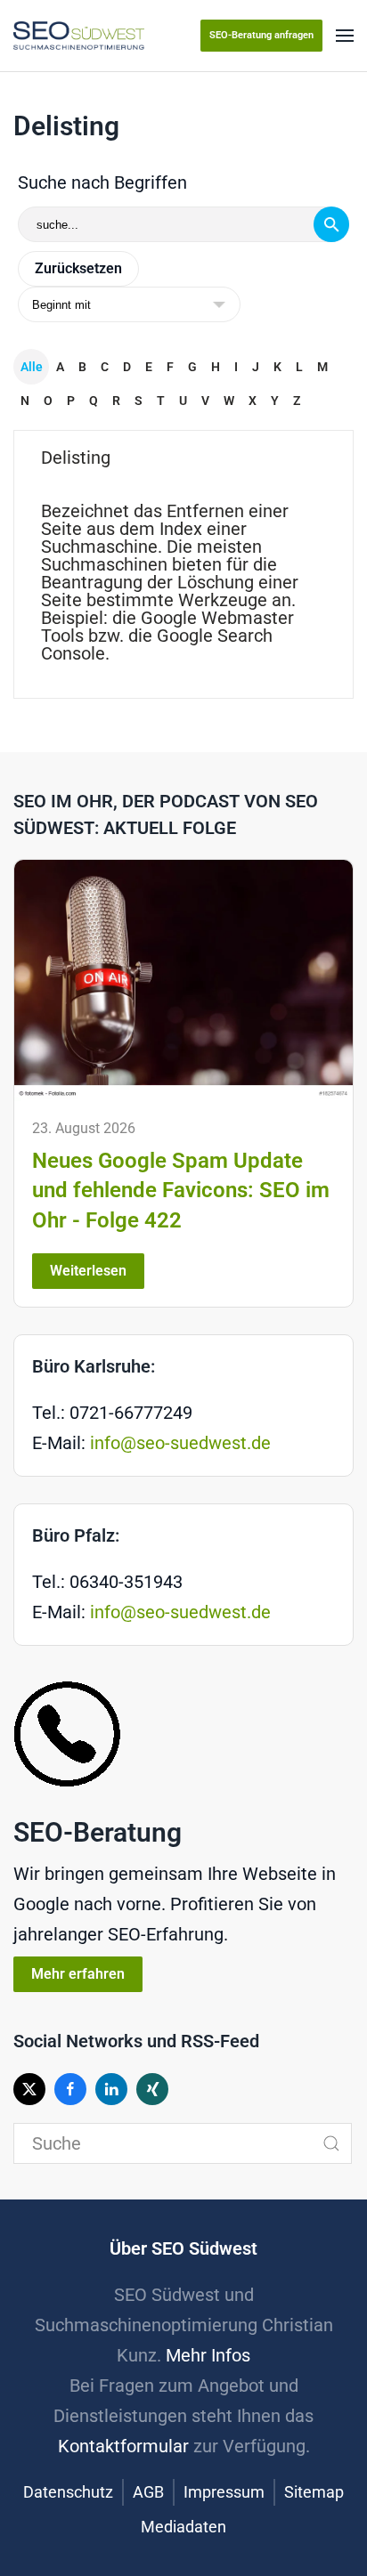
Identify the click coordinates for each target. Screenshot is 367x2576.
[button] (345, 36)
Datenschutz (68, 2492)
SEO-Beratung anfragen (261, 35)
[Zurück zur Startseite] (79, 36)
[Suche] (331, 224)
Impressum (224, 2492)
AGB (148, 2492)
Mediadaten (183, 2527)
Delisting (76, 458)
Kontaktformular (123, 2446)
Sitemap (314, 2492)
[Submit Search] (331, 2143)
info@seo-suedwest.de (180, 1443)
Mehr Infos (208, 2355)
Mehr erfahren (78, 1974)
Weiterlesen (88, 1271)
